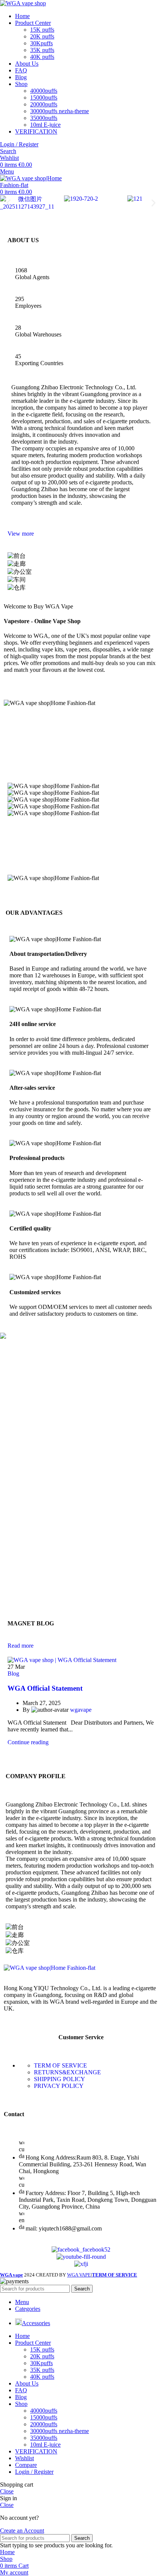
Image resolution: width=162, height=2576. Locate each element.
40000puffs (44, 91)
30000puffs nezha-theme (60, 111)
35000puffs (44, 118)
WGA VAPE (79, 2275)
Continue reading (28, 1742)
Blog (13, 1674)
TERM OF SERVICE (60, 2065)
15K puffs (42, 30)
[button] (8, 203)
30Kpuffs (41, 43)
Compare (26, 2465)
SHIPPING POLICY (60, 2079)
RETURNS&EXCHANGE (67, 2072)
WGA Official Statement (45, 1688)
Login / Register (34, 2472)
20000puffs (44, 104)
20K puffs (42, 36)
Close (7, 2491)
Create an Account (22, 2531)
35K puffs (42, 50)
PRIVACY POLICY (59, 2086)
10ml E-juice (45, 125)
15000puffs (44, 98)
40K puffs (42, 57)
